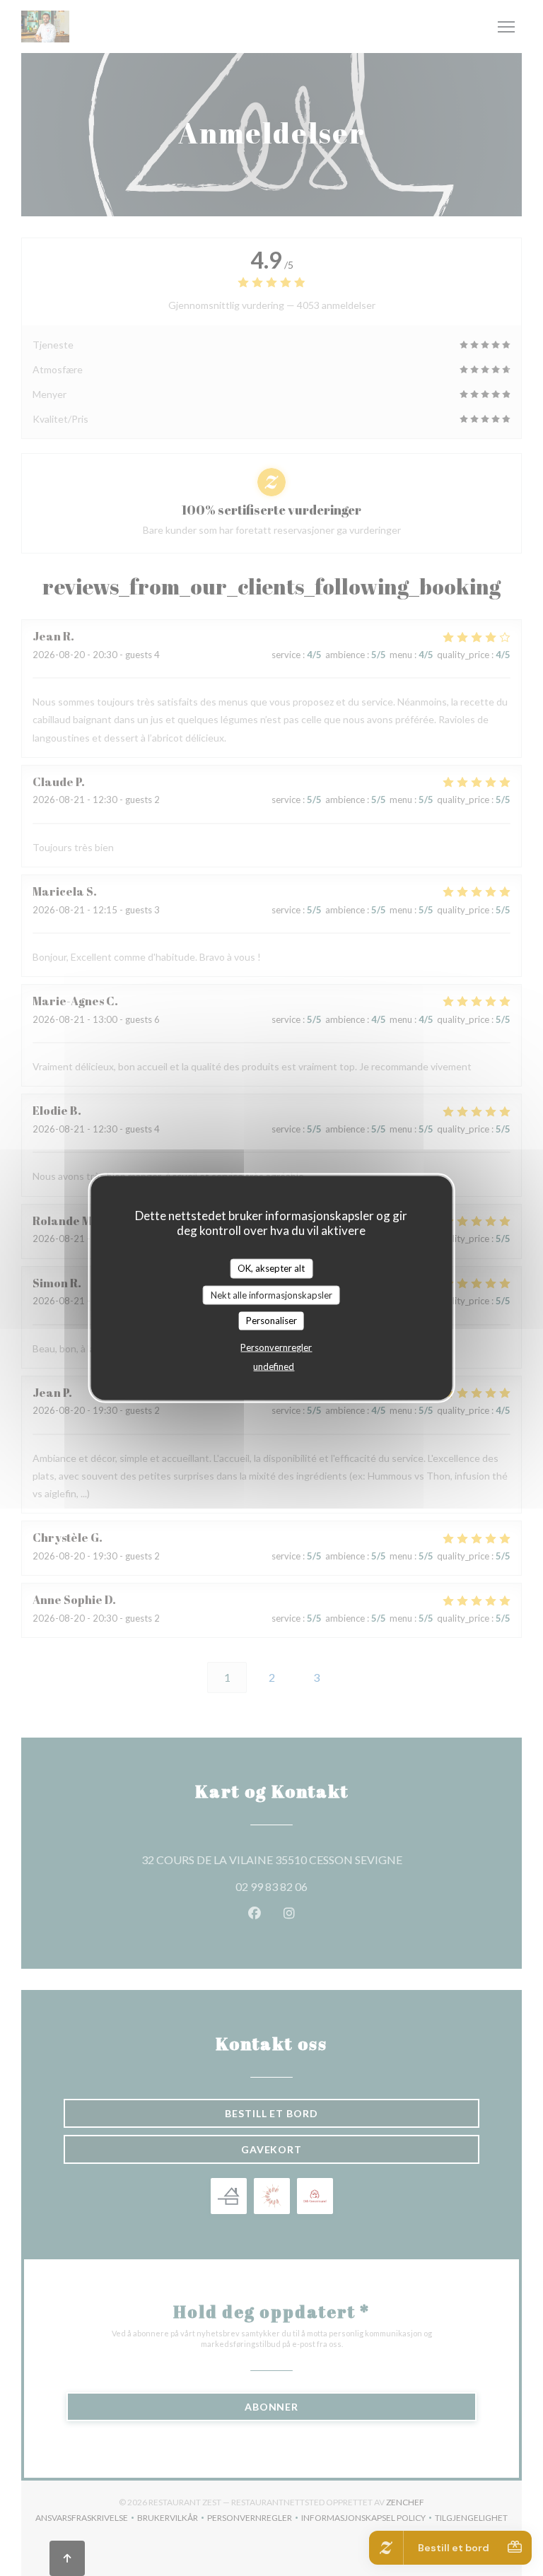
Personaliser (271, 1321)
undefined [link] (274, 1366)
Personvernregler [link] (276, 1347)
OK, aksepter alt (271, 1268)
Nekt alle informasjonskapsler (271, 1294)
